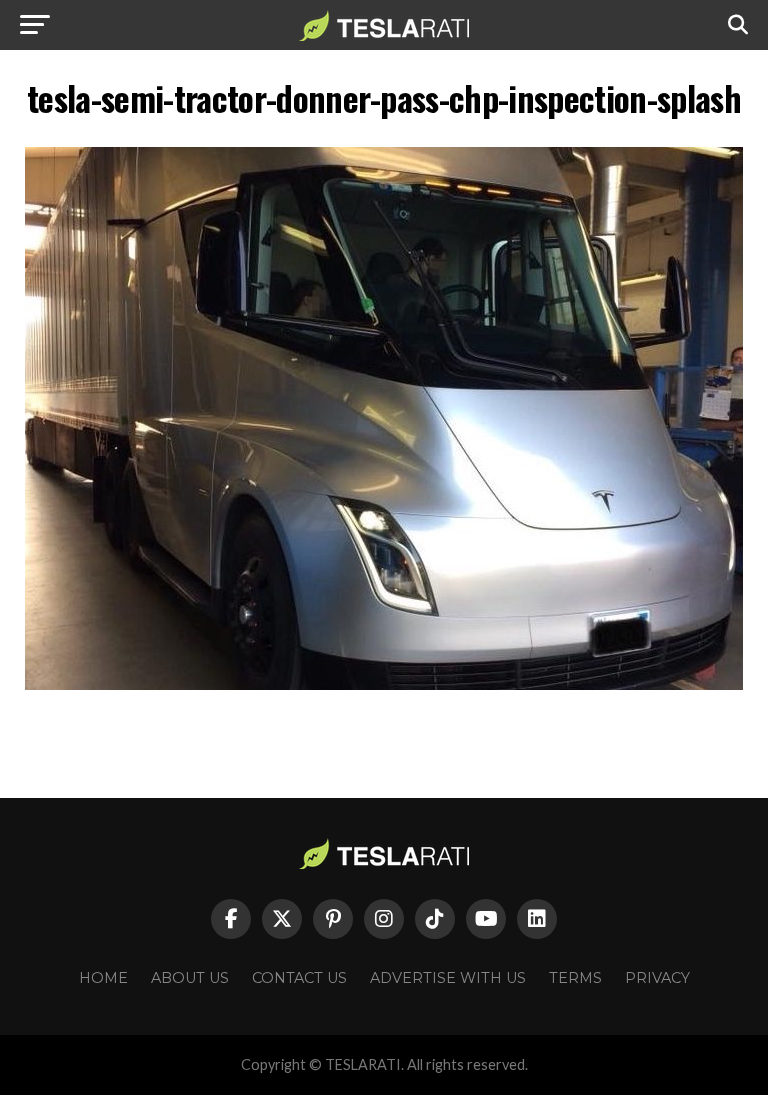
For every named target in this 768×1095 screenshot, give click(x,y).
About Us (190, 978)
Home (103, 978)
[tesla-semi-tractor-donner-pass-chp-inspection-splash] (384, 684)
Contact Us (299, 978)
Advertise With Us (448, 978)
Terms (575, 978)
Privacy (657, 978)
